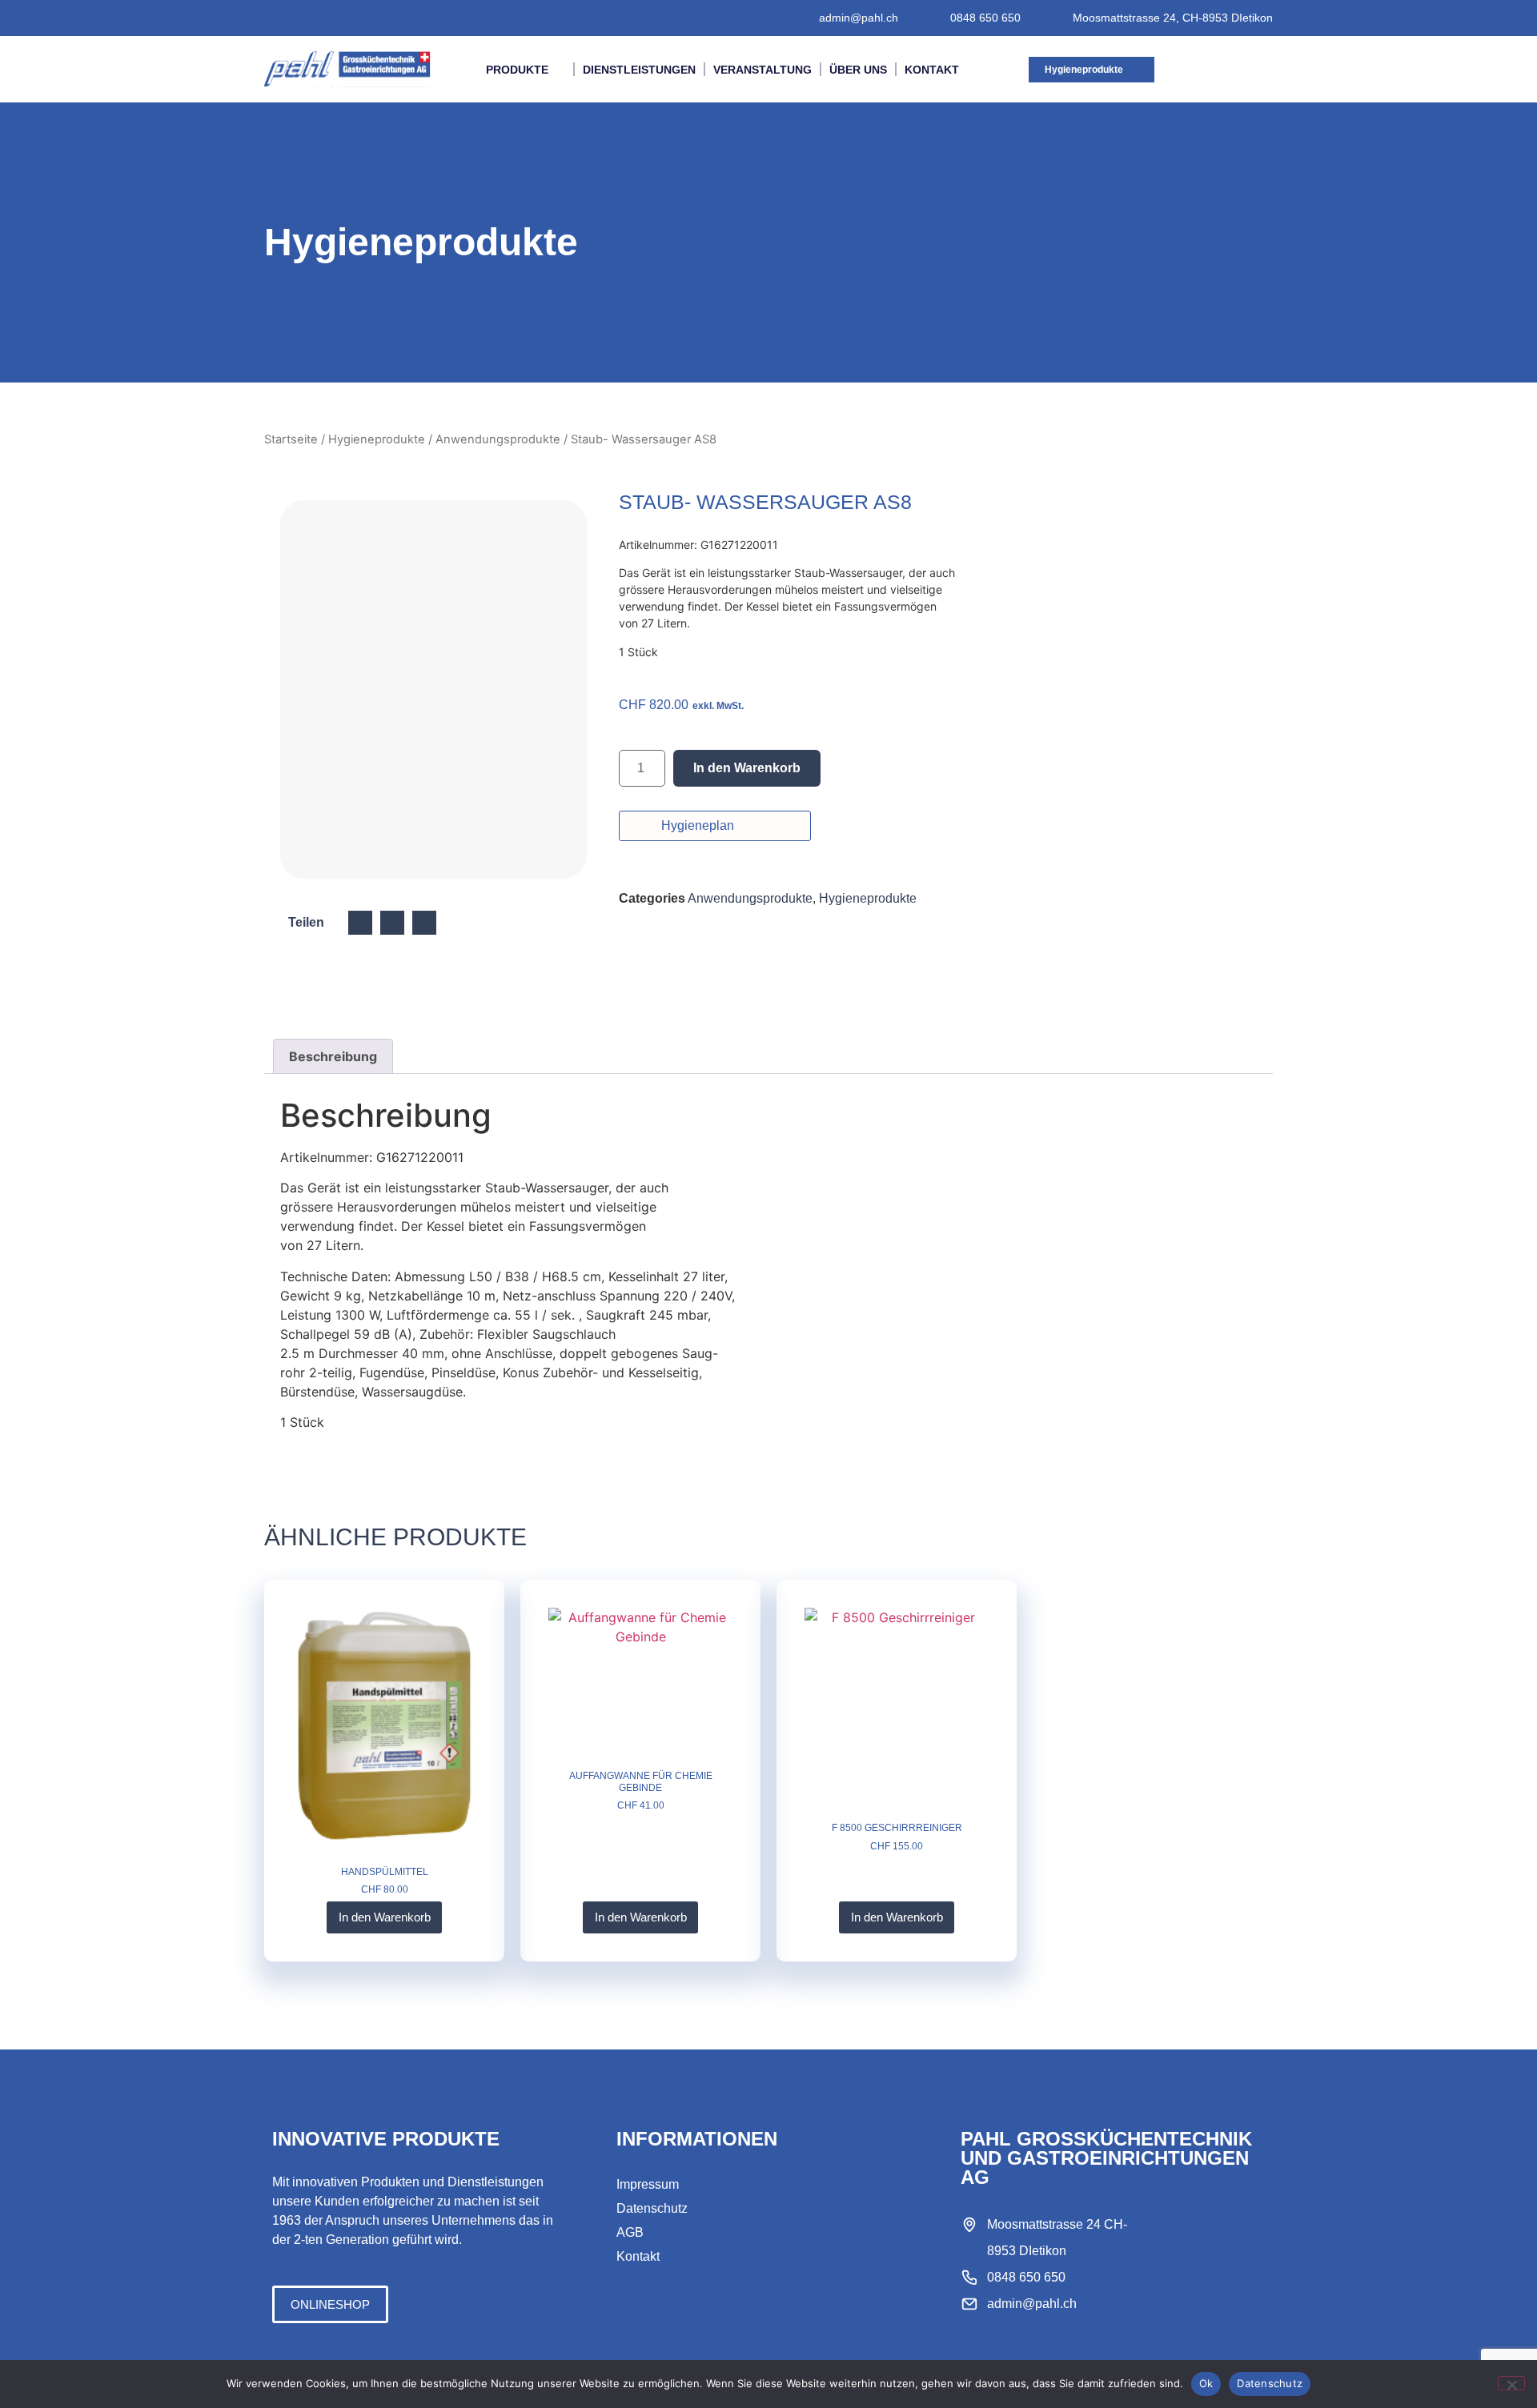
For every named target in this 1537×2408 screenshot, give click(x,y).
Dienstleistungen (639, 70)
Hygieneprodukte (377, 439)
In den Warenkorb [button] (385, 1917)
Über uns (858, 70)
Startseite (291, 439)
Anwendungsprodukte (498, 439)
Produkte (517, 70)
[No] (1511, 2383)
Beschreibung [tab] (333, 1056)
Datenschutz (1270, 2383)
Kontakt (932, 70)
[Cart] (1236, 69)
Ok (1206, 2383)
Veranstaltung (762, 70)
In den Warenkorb (747, 768)
